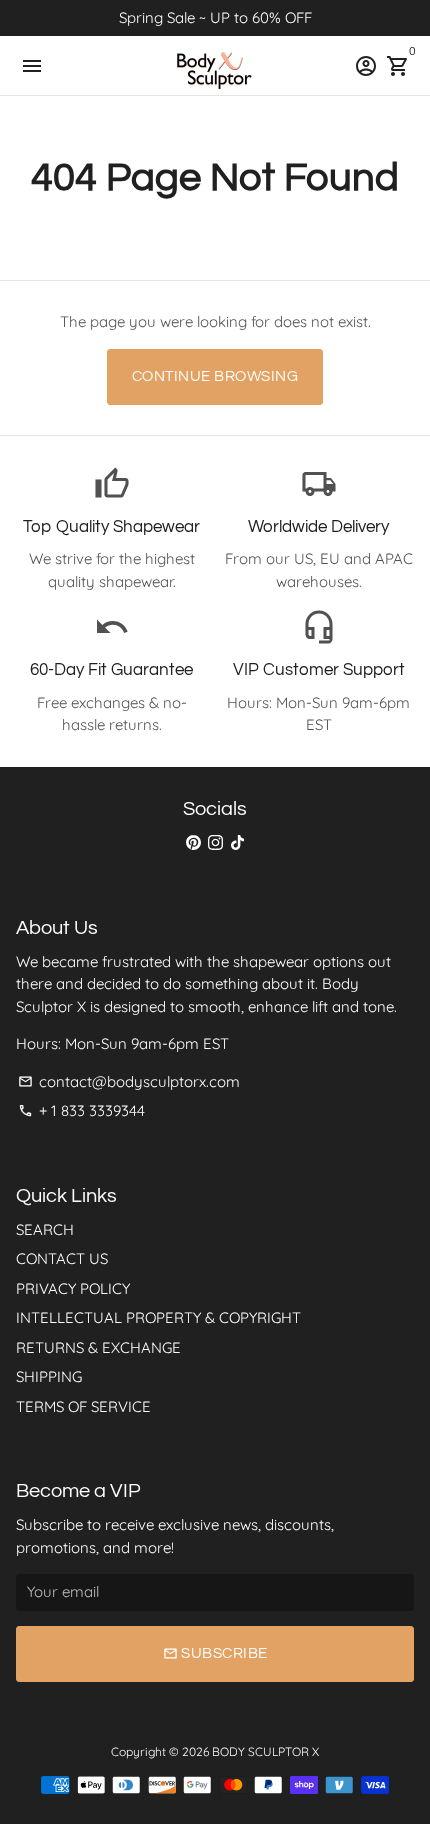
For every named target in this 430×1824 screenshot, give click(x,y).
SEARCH (45, 1229)
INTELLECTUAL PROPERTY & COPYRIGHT (158, 1317)
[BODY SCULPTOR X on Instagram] (215, 842)
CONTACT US (62, 1258)
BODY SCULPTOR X (265, 1751)
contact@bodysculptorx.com (129, 1081)
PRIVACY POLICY (73, 1288)
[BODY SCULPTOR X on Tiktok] (237, 842)
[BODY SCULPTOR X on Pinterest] (193, 842)
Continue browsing (215, 376)
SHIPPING (49, 1376)
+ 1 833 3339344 (81, 1110)
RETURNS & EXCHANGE (98, 1347)
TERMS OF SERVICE (83, 1406)
